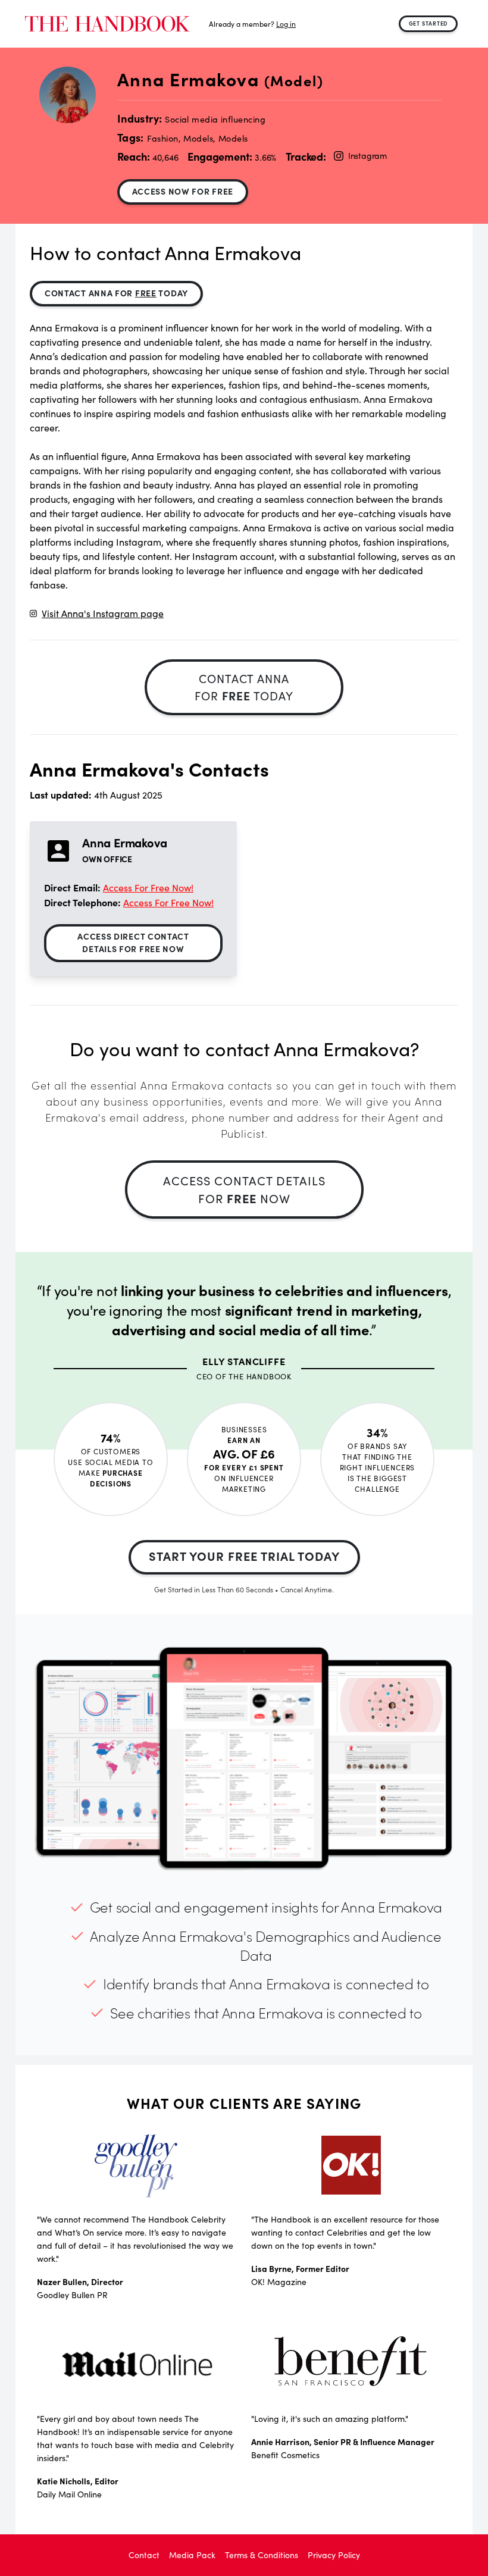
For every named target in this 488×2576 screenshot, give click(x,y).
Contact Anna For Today (116, 293)
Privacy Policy (334, 2555)
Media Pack (192, 2555)
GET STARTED (428, 23)
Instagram (367, 156)
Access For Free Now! (148, 888)
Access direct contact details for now (133, 942)
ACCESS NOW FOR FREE (183, 191)
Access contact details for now (244, 1189)
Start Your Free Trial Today (244, 1556)
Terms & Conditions (262, 2555)
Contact (144, 2555)
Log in (286, 24)
